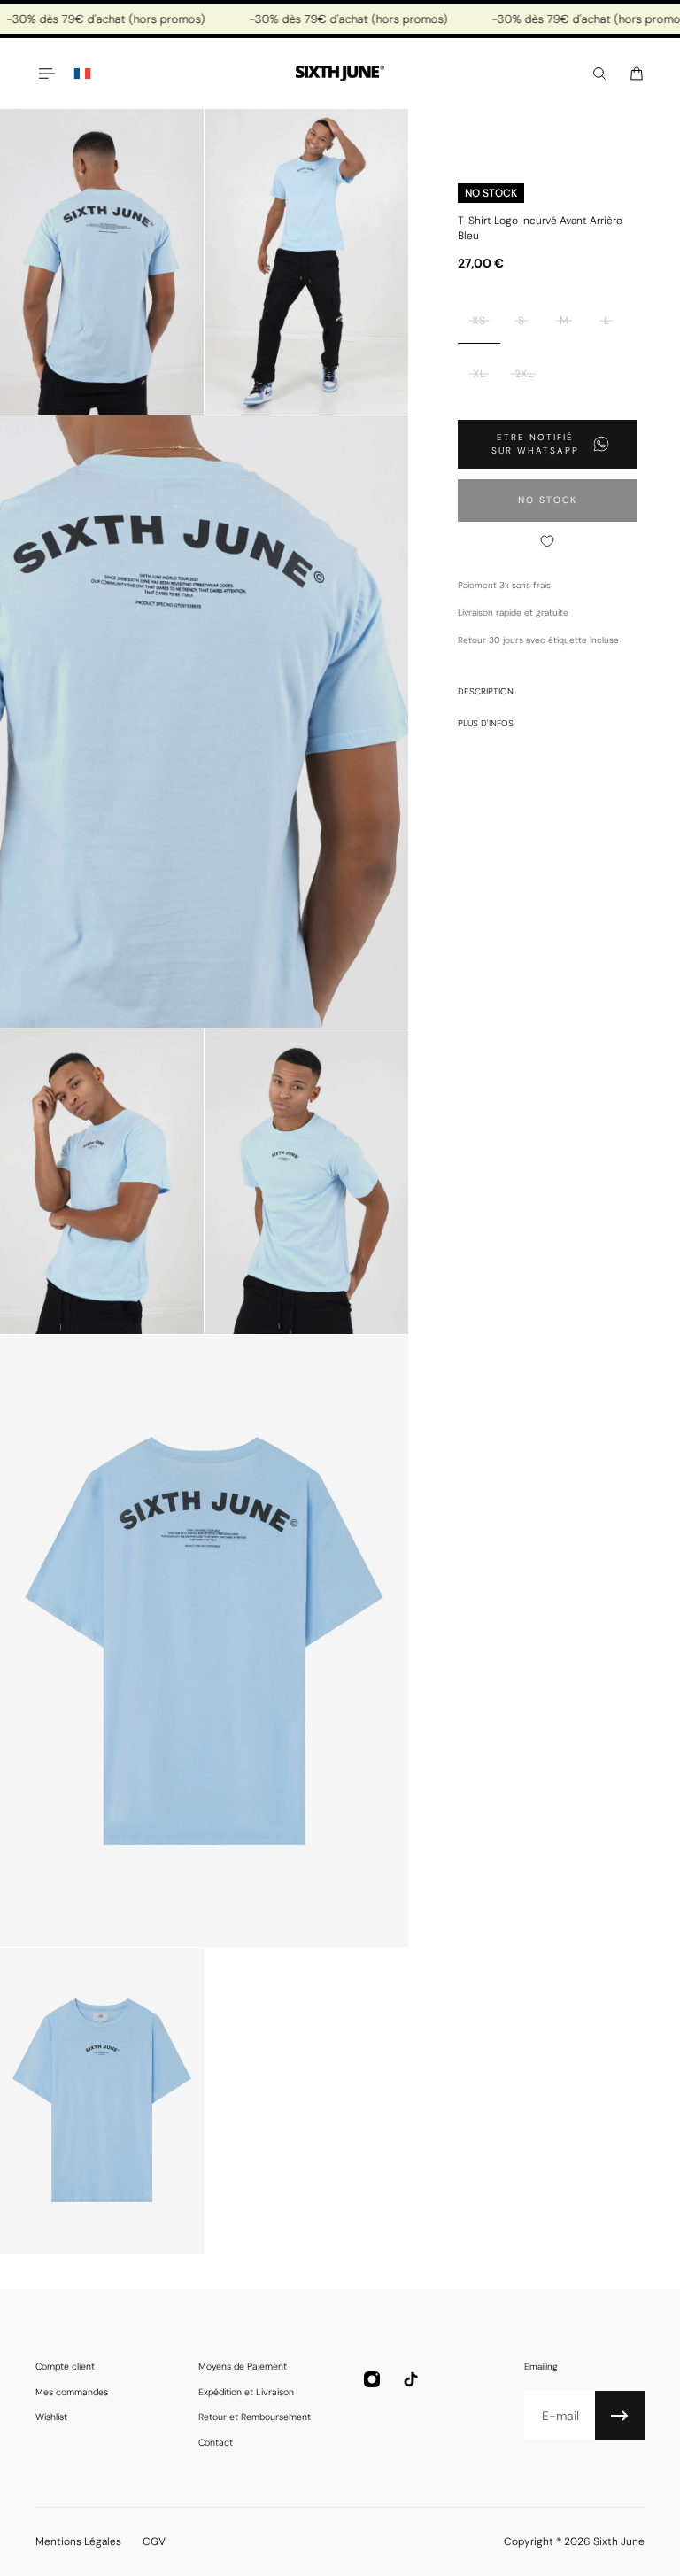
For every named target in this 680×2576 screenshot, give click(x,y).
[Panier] (637, 74)
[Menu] (46, 74)
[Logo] (340, 74)
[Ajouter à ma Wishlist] (548, 541)
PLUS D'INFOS (486, 723)
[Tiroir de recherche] (599, 74)
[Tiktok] (411, 2379)
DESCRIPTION (486, 691)
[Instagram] (372, 2379)
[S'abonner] (620, 2416)
